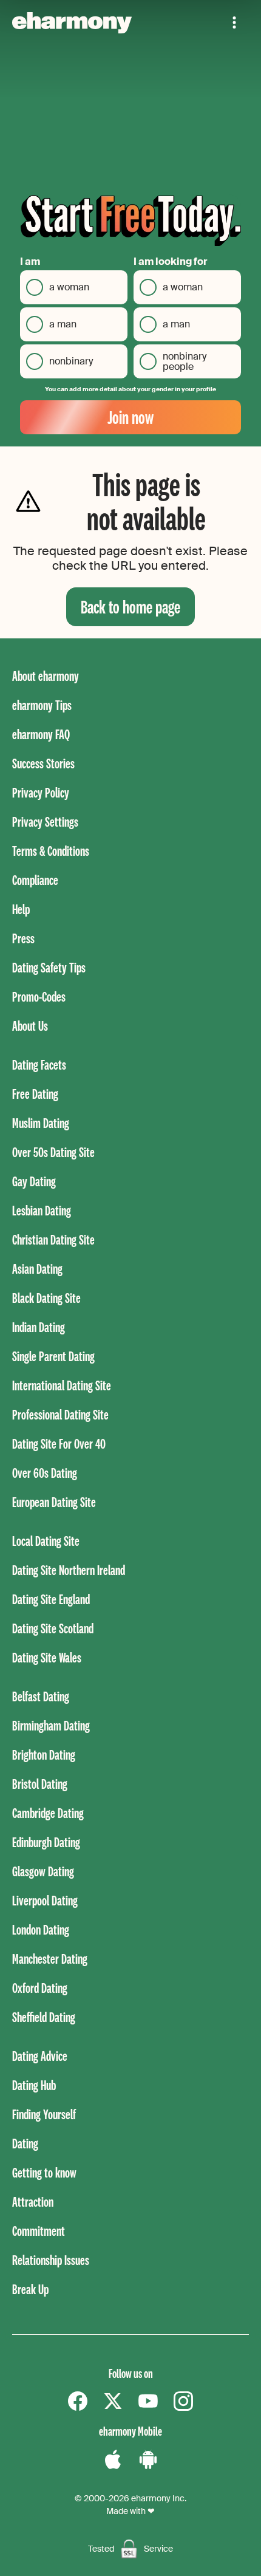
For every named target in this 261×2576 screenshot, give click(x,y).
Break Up (30, 2289)
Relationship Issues (51, 2260)
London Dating (41, 1929)
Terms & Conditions (51, 851)
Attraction (33, 2202)
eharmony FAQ (41, 734)
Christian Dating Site (53, 1239)
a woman (69, 287)
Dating (25, 2143)
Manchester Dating (50, 1959)
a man (63, 324)
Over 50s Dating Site (53, 1152)
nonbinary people (185, 362)
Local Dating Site (46, 1541)
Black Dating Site (46, 1298)
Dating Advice (40, 2056)
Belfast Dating (41, 1696)
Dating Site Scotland (53, 1628)
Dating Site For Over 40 (59, 1443)
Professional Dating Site (60, 1414)
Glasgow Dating (43, 1871)
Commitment (39, 2231)
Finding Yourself (44, 2114)
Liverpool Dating (45, 1900)
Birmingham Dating (51, 1725)
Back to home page (130, 606)
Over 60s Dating (45, 1473)
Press (23, 938)
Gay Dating (34, 1181)
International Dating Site (62, 1385)
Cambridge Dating (48, 1813)
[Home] (72, 23)
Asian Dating (37, 1269)
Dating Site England (51, 1599)
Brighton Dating (44, 1754)
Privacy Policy (41, 792)
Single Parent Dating (53, 1356)
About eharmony (46, 676)
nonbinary (71, 361)
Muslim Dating (41, 1123)
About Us (30, 1026)
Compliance (35, 880)
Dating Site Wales (47, 1657)
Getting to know (44, 2172)
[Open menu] (234, 22)
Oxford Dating (40, 1988)
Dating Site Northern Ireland (69, 1570)
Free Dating (35, 1094)
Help (21, 909)
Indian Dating (39, 1327)
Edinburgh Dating (46, 1842)
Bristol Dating (40, 1784)
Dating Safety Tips (49, 967)
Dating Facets (39, 1064)
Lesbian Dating (42, 1210)
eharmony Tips (42, 705)
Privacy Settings (45, 822)
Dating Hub (34, 2085)
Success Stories (43, 763)
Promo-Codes (39, 996)
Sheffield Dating (44, 2017)
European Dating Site (54, 1502)
